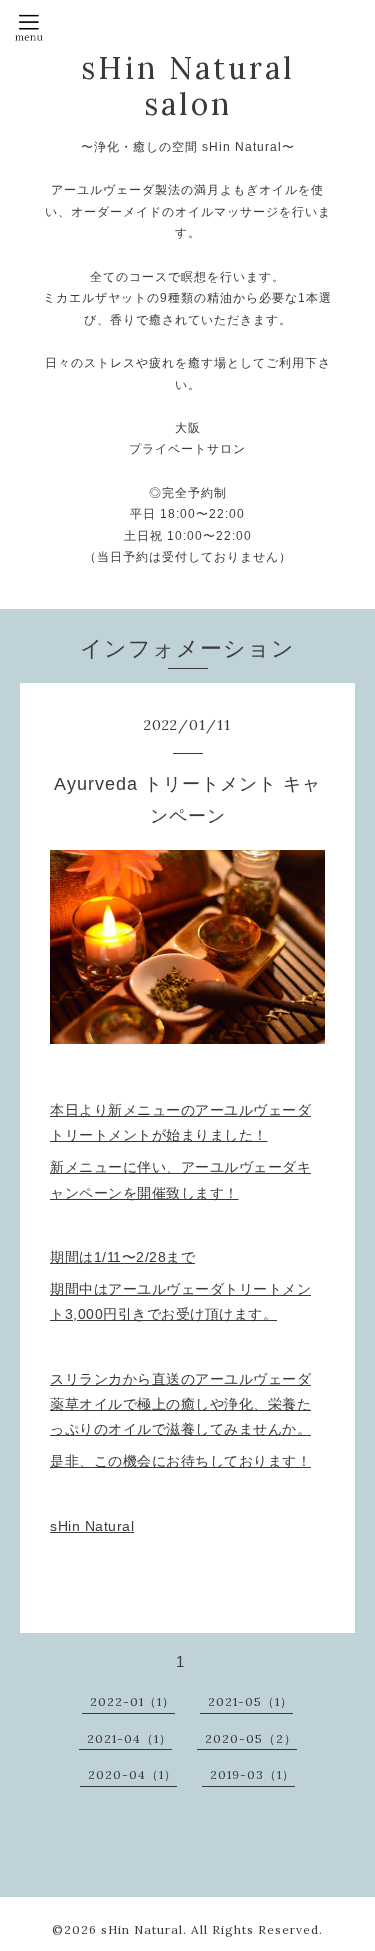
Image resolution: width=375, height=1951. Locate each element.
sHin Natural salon (188, 86)
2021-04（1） (129, 1738)
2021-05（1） (250, 1701)
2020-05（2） (251, 1738)
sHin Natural (142, 1929)
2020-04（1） (132, 1774)
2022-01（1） (132, 1701)
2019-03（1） (252, 1774)
